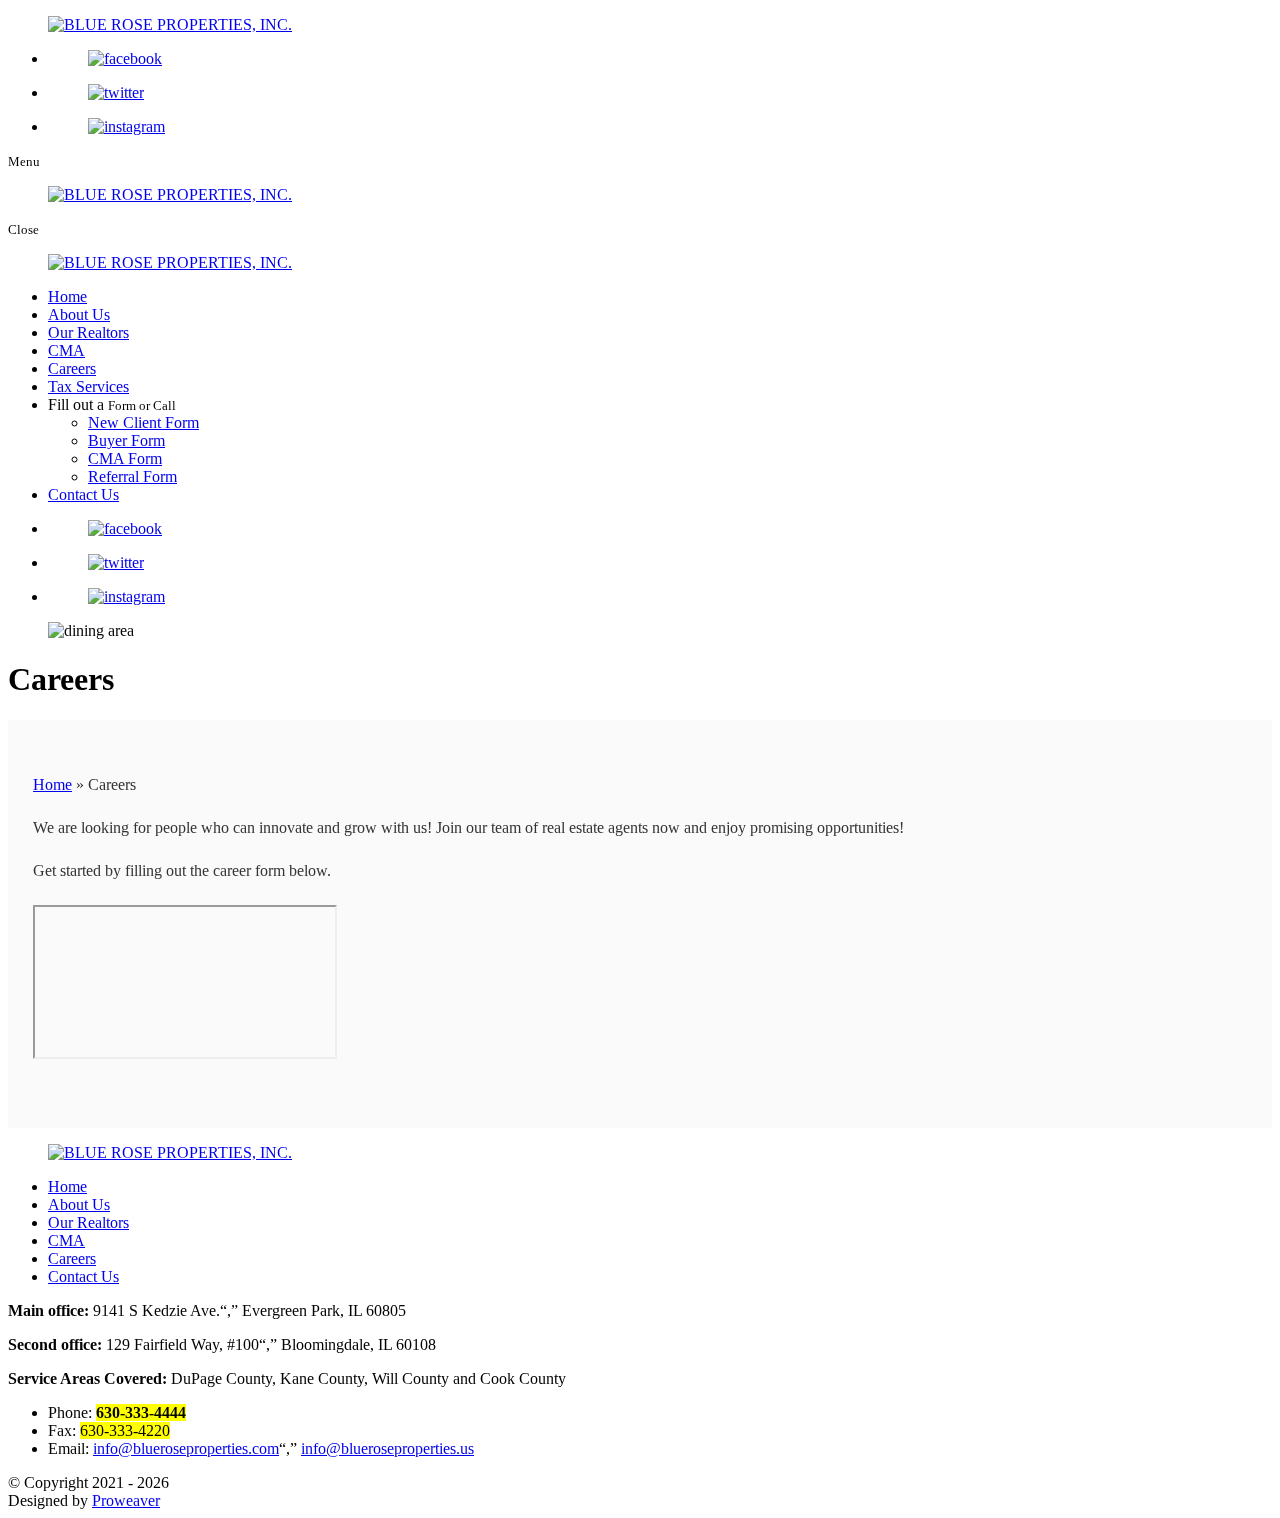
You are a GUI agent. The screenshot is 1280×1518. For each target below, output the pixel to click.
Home (67, 296)
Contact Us (83, 494)
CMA (66, 350)
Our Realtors (88, 332)
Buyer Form (126, 440)
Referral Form (132, 476)
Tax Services (88, 386)
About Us (79, 314)
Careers (72, 368)
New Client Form (143, 422)
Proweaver (126, 1500)
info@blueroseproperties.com (186, 1448)
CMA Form (125, 458)
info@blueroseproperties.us (387, 1448)
